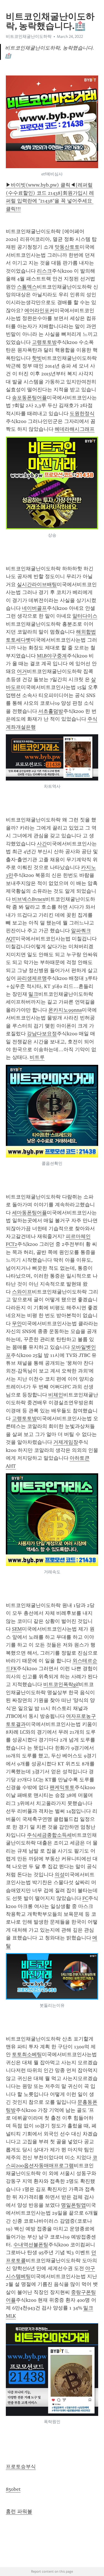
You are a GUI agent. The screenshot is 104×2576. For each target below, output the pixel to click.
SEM (17, 1629)
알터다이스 (85, 616)
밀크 (33, 994)
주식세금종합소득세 (49, 1835)
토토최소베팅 (27, 2054)
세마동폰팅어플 (29, 1213)
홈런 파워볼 (19, 2511)
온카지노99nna (65, 1010)
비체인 (56, 1395)
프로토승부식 (21, 2467)
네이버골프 (34, 608)
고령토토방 (44, 342)
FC (85, 1898)
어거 (22, 671)
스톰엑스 (27, 287)
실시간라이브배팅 (37, 584)
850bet (13, 2489)
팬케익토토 (62, 1787)
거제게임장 (66, 1442)
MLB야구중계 (52, 656)
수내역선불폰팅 (31, 2245)
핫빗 (37, 358)
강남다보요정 (42, 1034)
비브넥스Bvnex (29, 899)
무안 (17, 1324)
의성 (60, 1875)
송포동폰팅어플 (29, 398)
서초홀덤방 (51, 711)
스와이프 (22, 1292)
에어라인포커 (39, 310)
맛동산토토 (67, 247)
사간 (42, 844)
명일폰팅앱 (73, 2205)
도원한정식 (82, 414)
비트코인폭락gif (61, 1684)
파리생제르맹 (32, 978)
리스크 (44, 271)
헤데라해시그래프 (75, 429)
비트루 (37, 1057)
